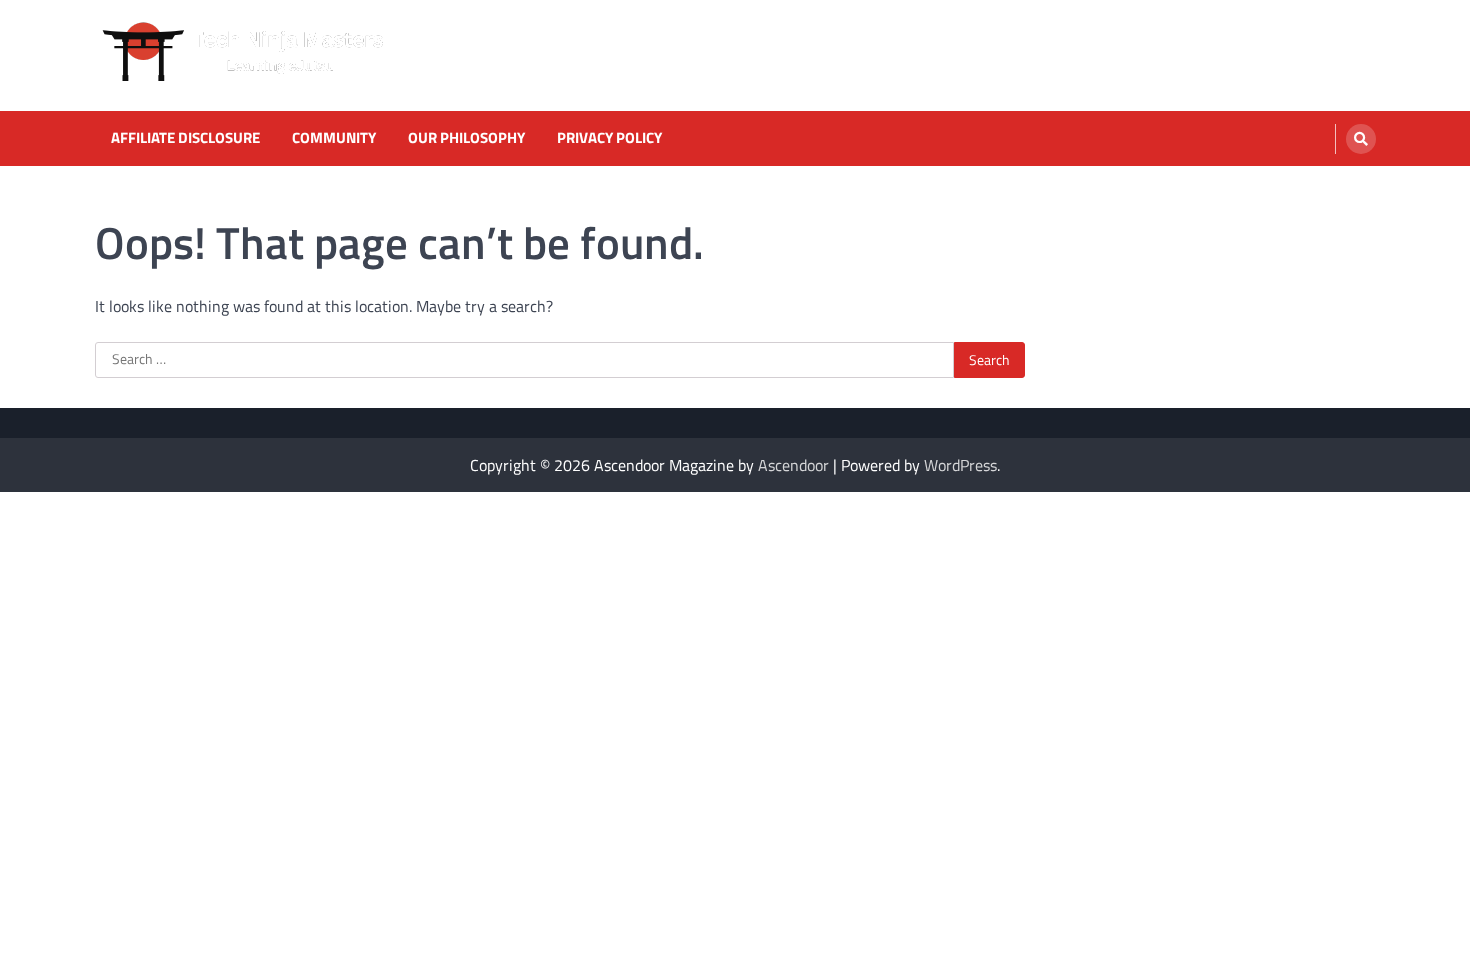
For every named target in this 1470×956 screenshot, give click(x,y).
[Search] (1361, 139)
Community (334, 138)
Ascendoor (793, 465)
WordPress (960, 465)
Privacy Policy (609, 138)
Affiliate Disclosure (185, 138)
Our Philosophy (466, 138)
